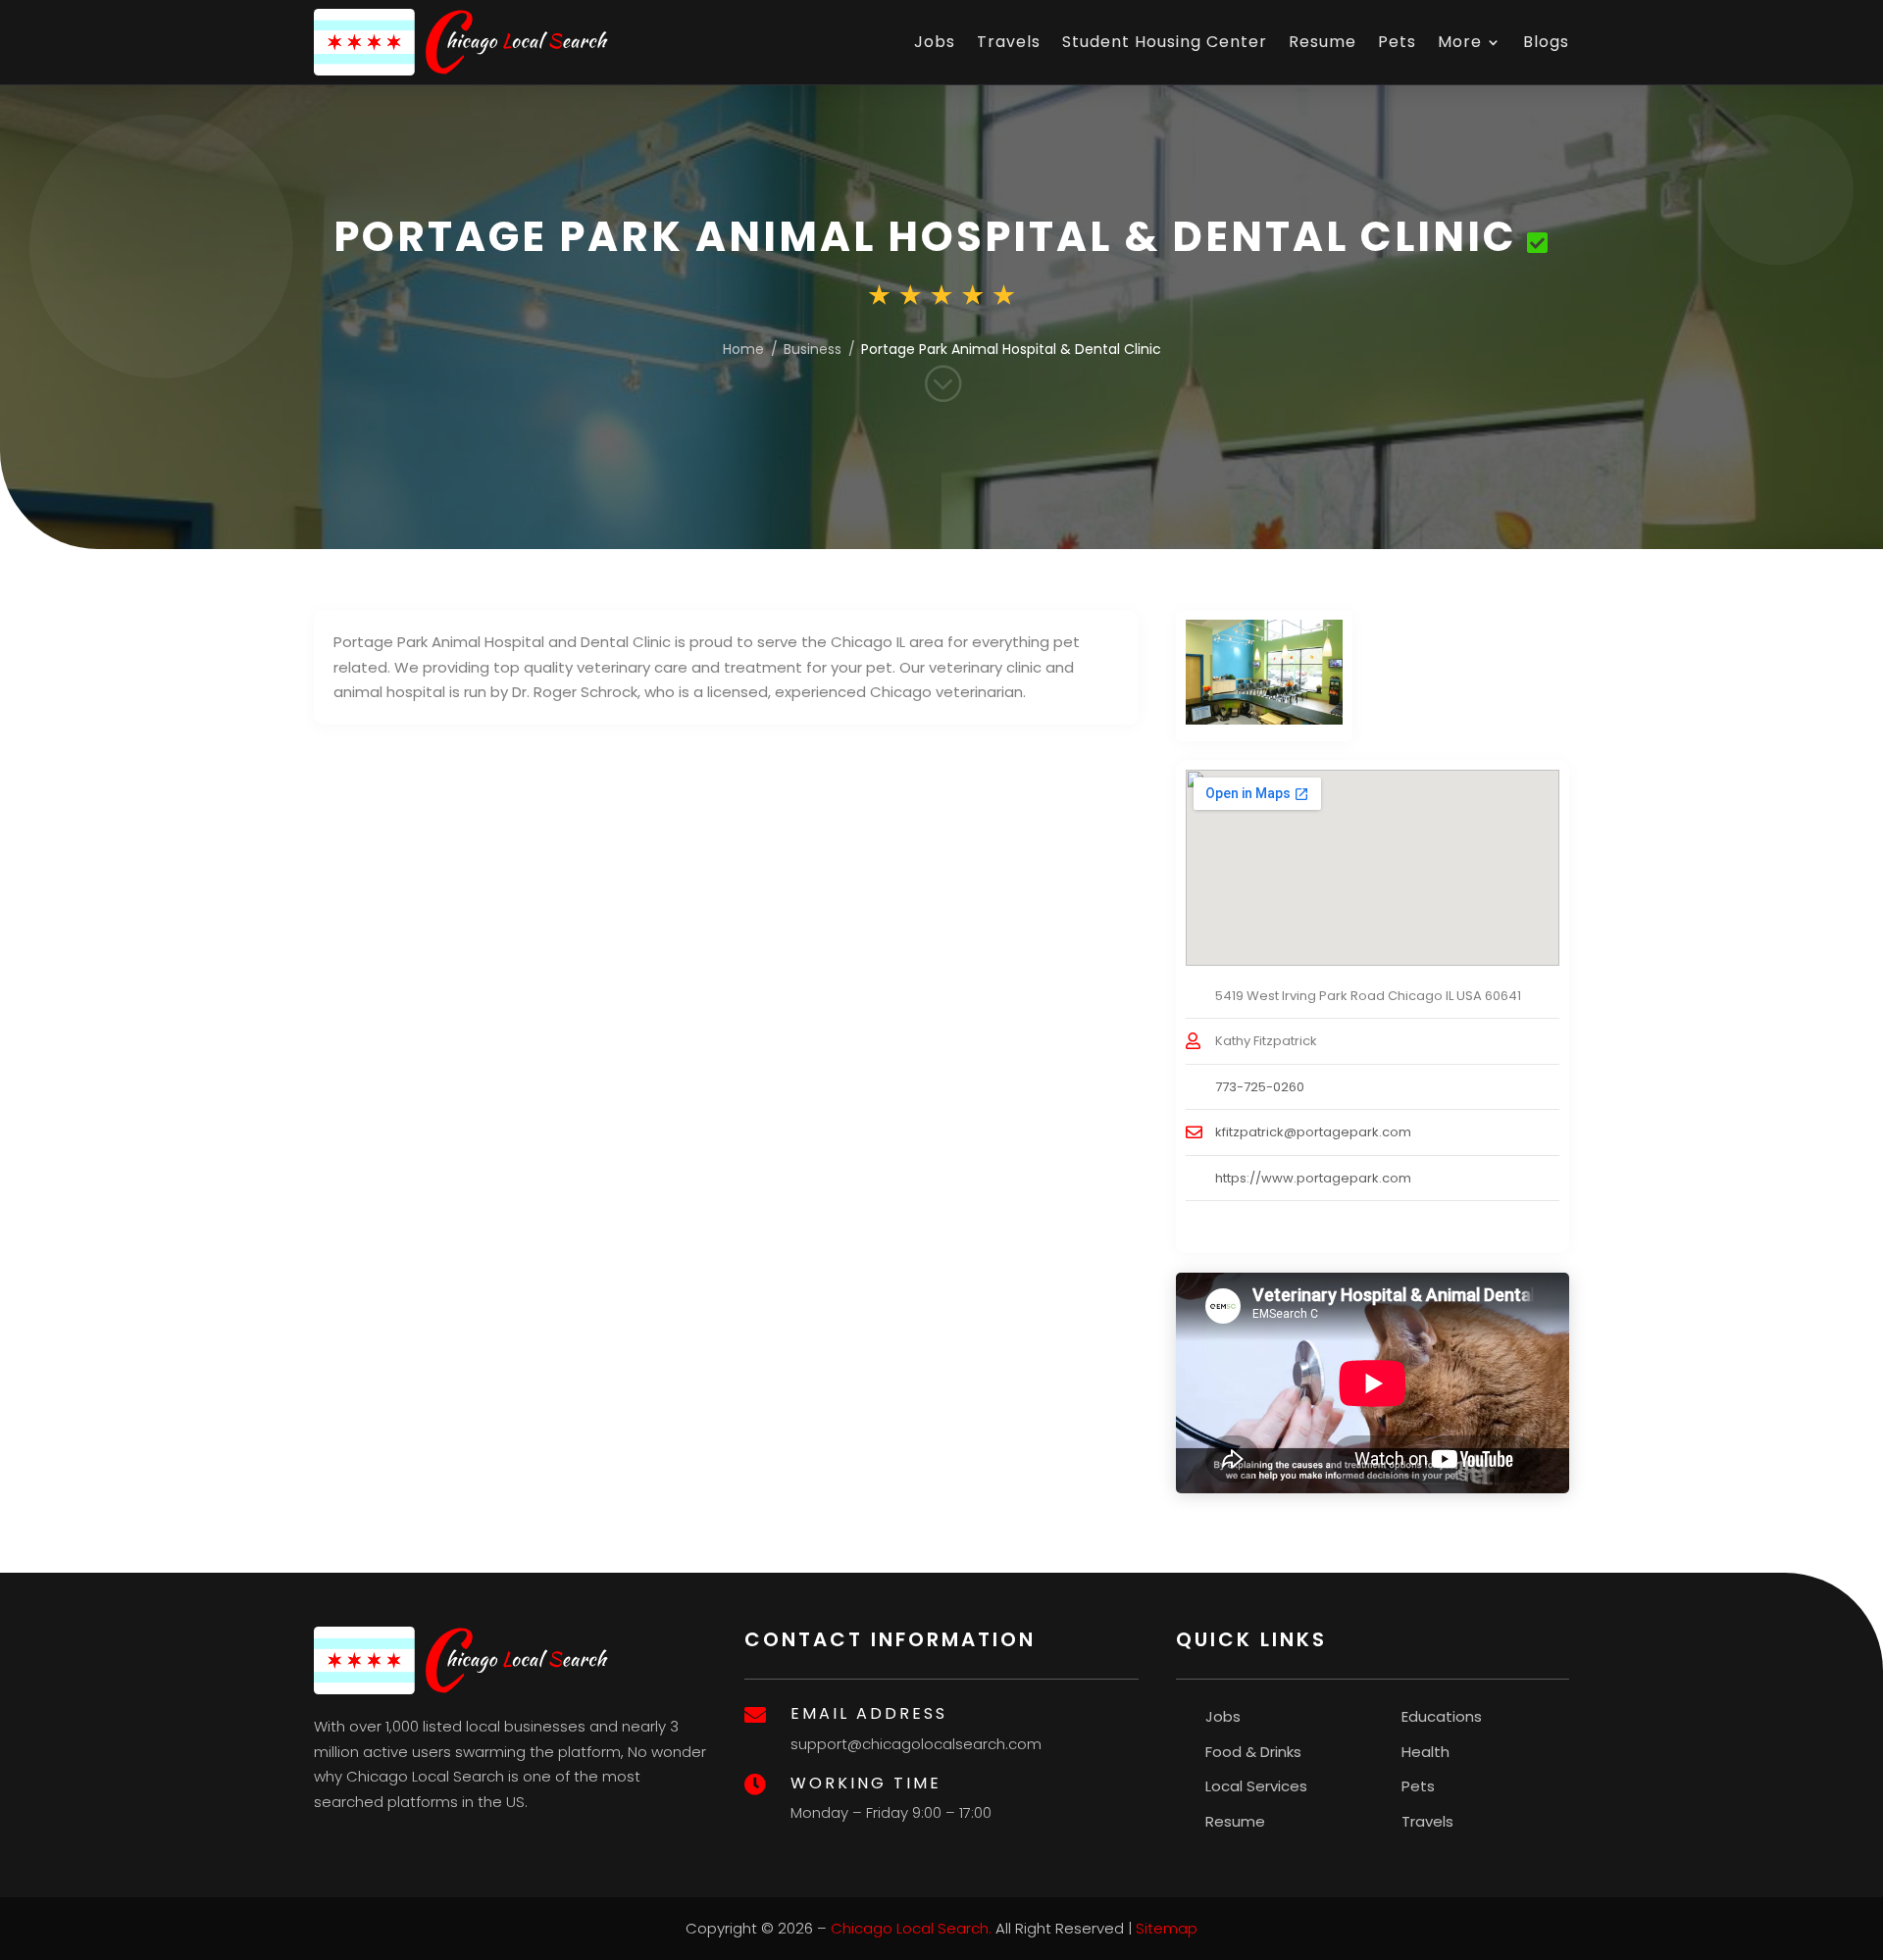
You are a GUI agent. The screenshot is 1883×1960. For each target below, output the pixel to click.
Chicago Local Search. (911, 1928)
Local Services (1256, 1786)
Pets (1397, 42)
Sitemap (1167, 1928)
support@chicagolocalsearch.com (916, 1744)
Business (813, 349)
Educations (1442, 1716)
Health (1425, 1752)
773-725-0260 (1260, 1087)
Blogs (1546, 42)
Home (743, 349)
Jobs (935, 42)
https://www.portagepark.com (1313, 1178)
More (1460, 42)
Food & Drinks (1253, 1752)
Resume (1323, 42)
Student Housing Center (1165, 42)
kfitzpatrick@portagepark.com (1313, 1132)
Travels (1009, 42)
